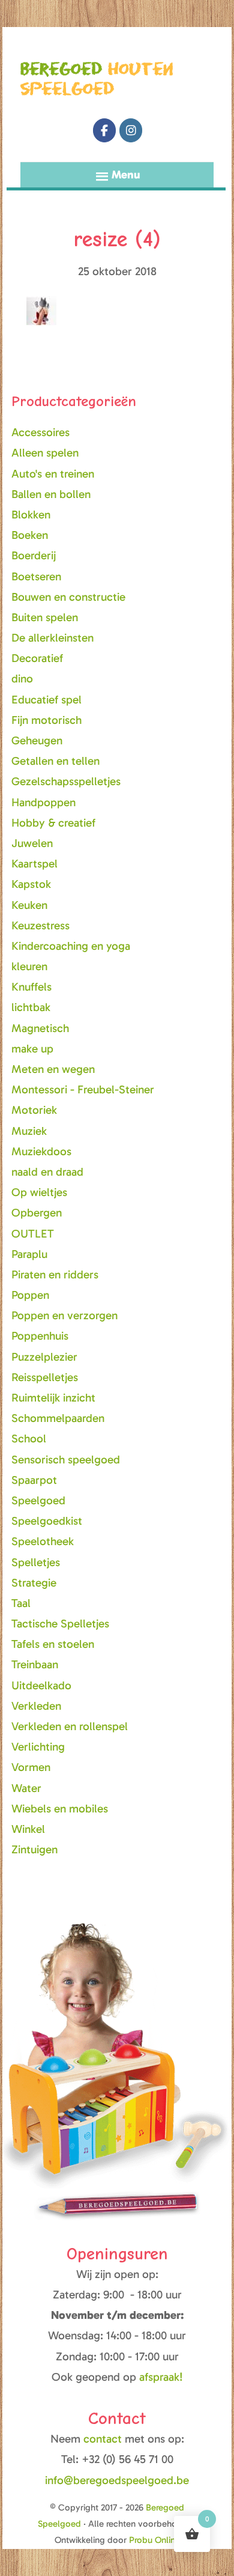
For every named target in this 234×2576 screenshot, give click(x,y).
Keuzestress (40, 925)
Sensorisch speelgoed (66, 1460)
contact (104, 2439)
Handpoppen (43, 802)
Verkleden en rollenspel (70, 1726)
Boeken (30, 535)
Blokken (31, 515)
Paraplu (29, 1254)
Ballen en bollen (51, 494)
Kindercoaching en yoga (71, 946)
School (29, 1438)
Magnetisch (40, 1028)
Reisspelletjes (45, 1377)
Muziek (29, 1131)
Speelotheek (43, 1541)
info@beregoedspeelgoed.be (117, 2480)
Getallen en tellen (55, 761)
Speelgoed (38, 1500)
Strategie (34, 1583)
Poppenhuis (40, 1336)
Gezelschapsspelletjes (66, 781)
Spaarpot (34, 1480)
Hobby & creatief (53, 823)
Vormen (31, 1767)
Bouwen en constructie (68, 597)
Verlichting (38, 1747)
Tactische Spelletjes (60, 1624)
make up (32, 1049)
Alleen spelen (45, 453)
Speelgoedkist (47, 1521)
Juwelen (32, 843)
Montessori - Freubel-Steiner (83, 1089)
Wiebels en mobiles (60, 1809)
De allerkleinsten (52, 638)
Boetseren (36, 576)
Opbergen (37, 1213)
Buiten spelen (45, 617)
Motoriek (34, 1110)
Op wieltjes (39, 1192)
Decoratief (37, 658)
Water (26, 1788)
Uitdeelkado (41, 1685)
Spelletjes (36, 1562)
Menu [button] (126, 175)
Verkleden (36, 1706)
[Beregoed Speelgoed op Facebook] (104, 130)
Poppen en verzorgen (64, 1315)
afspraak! (161, 2377)
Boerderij (34, 555)
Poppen (30, 1295)
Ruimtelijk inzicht (53, 1398)
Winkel (28, 1829)
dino (22, 679)
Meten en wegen (53, 1069)
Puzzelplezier (44, 1357)
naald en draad (47, 1172)
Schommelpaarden (58, 1418)
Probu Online (154, 2540)
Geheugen (37, 740)
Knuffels (31, 987)
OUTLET (33, 1234)
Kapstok (31, 884)
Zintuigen (34, 1849)
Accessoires (40, 432)
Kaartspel (34, 864)
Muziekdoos (41, 1151)
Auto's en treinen (53, 474)
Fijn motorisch (46, 720)
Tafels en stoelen (53, 1644)
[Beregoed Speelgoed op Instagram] (131, 130)
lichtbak (31, 1007)
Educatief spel (46, 700)
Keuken (29, 905)
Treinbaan (35, 1664)
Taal (21, 1603)
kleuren (29, 966)
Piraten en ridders (55, 1274)
